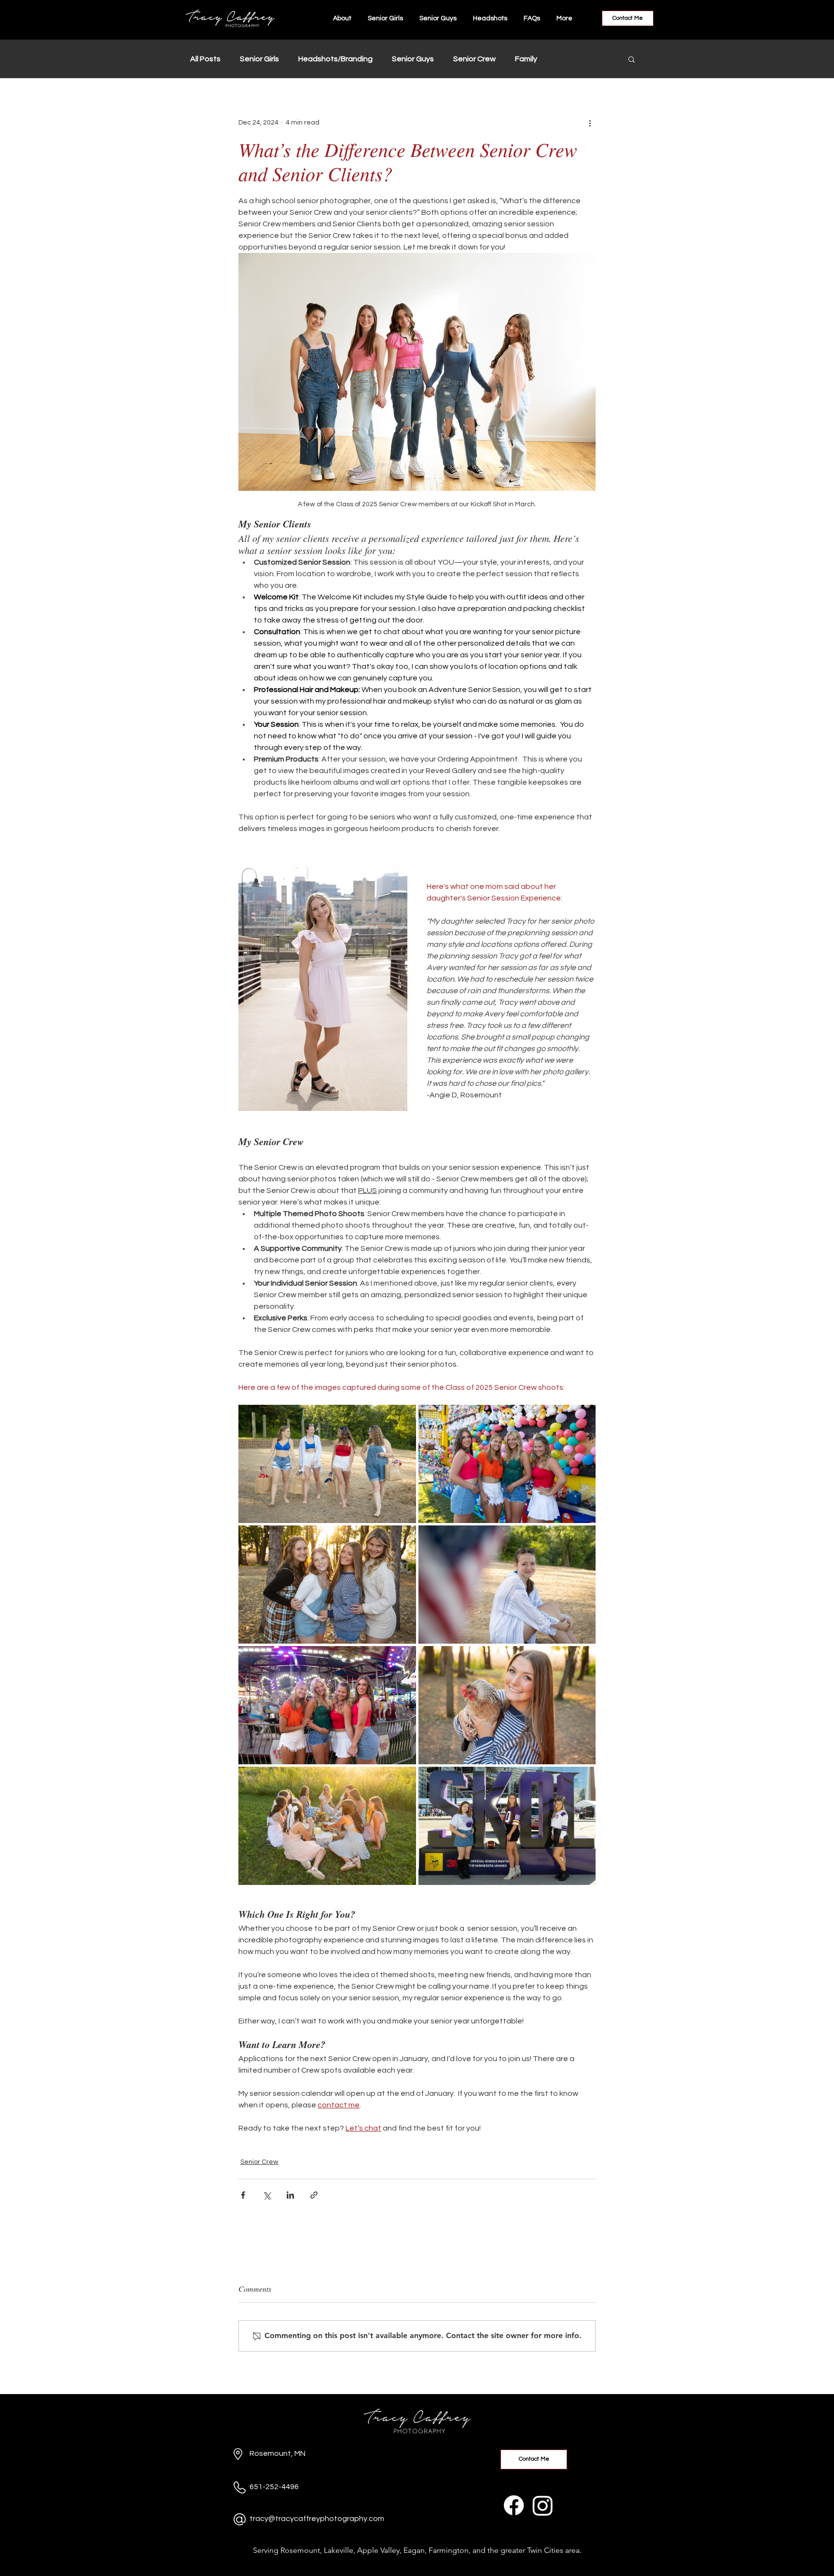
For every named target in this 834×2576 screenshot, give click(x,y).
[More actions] (590, 123)
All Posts (205, 59)
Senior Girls (259, 59)
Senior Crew (474, 59)
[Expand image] (327, 1464)
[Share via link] (314, 2195)
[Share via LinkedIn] (290, 2195)
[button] (632, 59)
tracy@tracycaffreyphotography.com (317, 2519)
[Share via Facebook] (243, 2195)
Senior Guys (413, 59)
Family (526, 59)
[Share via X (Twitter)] (267, 2195)
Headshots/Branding (335, 59)
